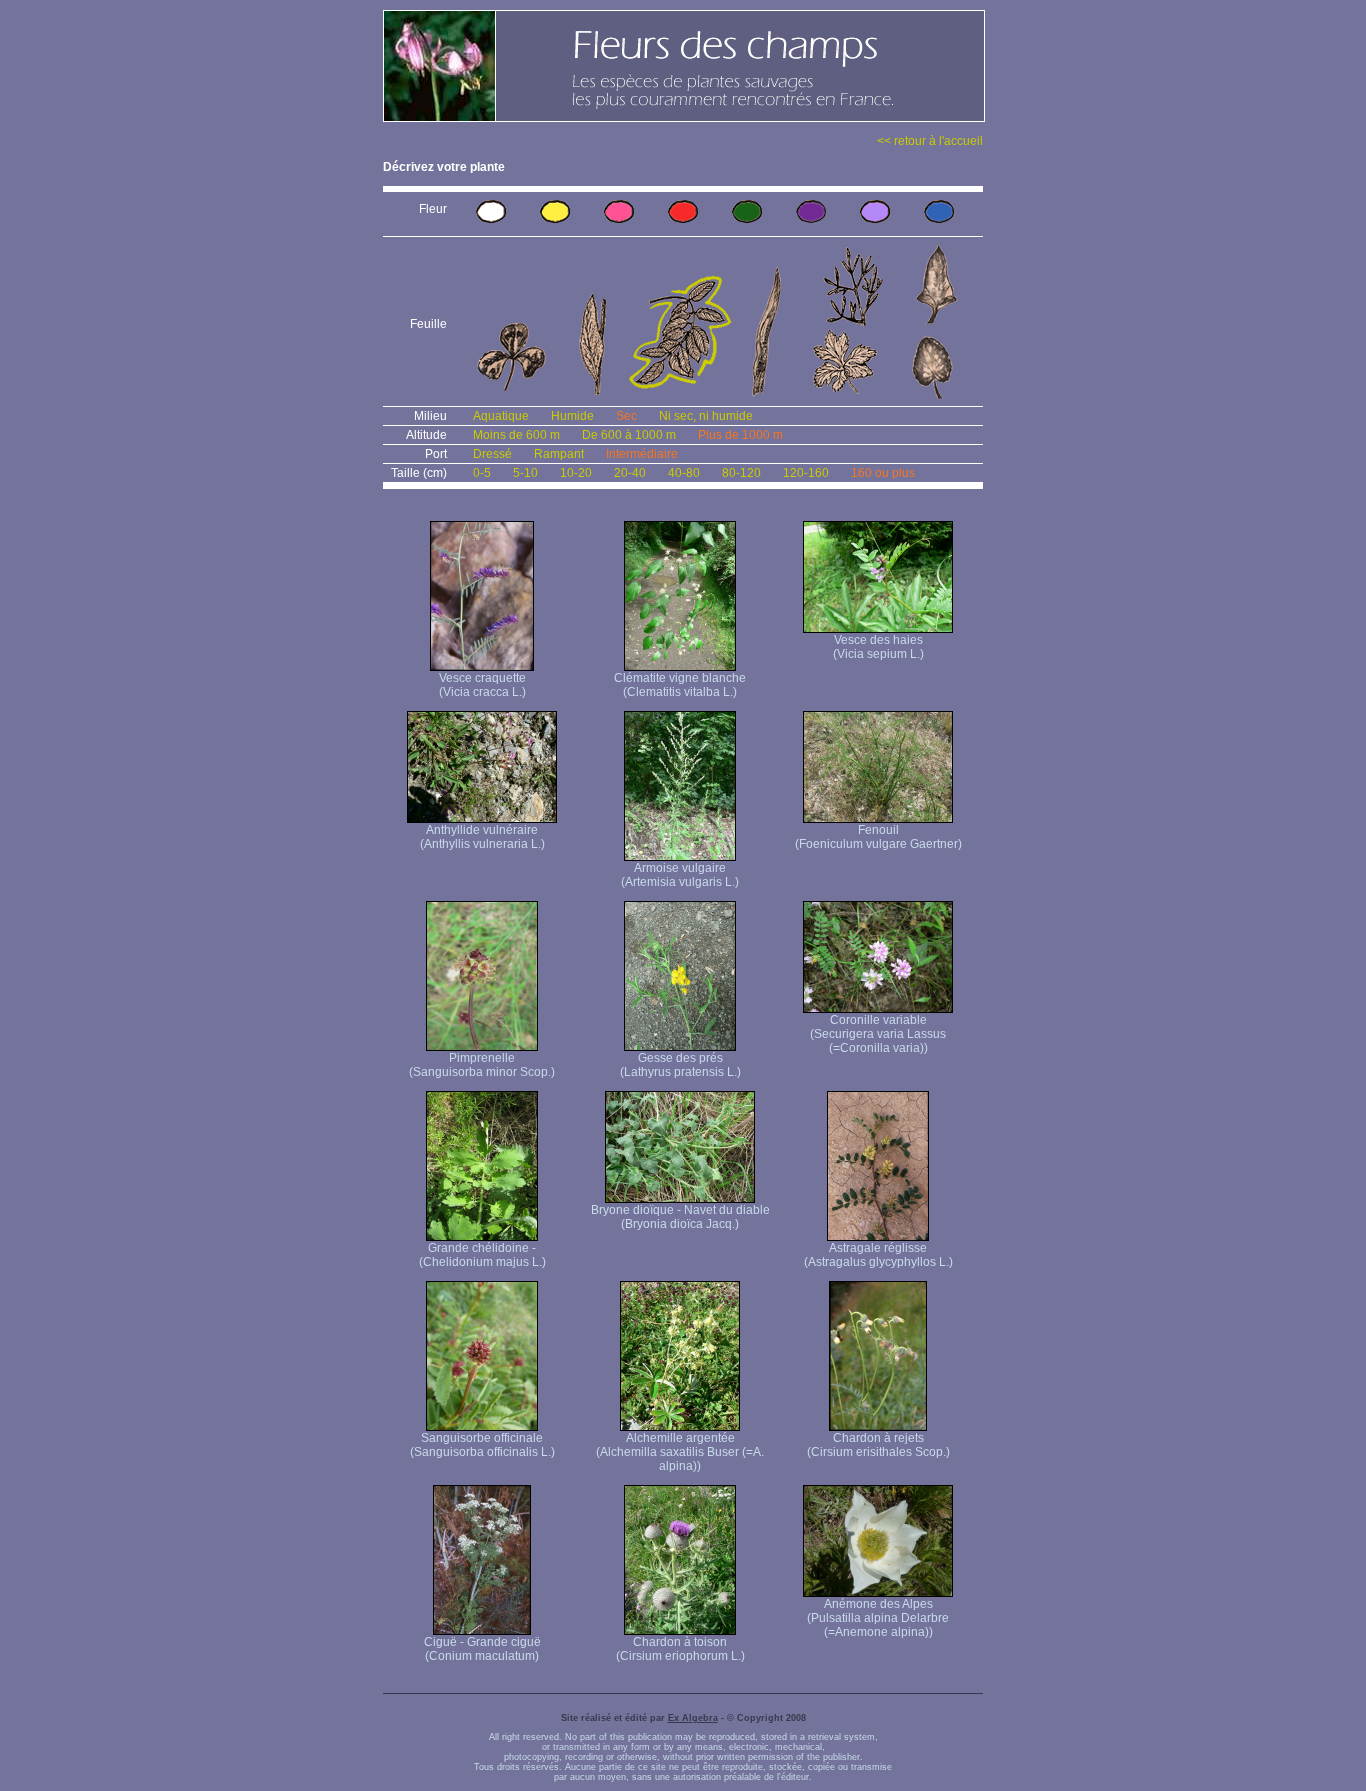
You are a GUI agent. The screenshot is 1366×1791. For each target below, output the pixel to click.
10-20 (576, 473)
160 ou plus (883, 473)
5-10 (525, 473)
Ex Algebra (693, 1718)
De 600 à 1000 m (629, 435)
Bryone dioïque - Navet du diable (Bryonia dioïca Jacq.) (680, 1217)
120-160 (806, 473)
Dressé (492, 454)
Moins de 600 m (516, 435)
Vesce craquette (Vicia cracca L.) (482, 685)
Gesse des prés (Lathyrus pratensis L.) (680, 1065)
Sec (626, 416)
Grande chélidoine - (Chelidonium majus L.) (482, 1255)
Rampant (559, 454)
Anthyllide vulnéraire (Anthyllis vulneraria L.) (482, 837)
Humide (572, 416)
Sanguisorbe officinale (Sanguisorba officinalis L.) (482, 1445)
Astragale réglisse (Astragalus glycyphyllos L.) (878, 1255)
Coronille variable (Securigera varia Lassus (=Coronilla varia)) (878, 1034)
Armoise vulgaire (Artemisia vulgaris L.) (680, 875)
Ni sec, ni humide (706, 416)
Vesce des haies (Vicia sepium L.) (878, 647)
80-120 (741, 473)
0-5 (482, 473)
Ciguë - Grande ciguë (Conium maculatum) (482, 1649)
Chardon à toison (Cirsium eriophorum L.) (680, 1649)
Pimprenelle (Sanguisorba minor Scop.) (482, 1065)
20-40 (630, 473)
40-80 (684, 473)
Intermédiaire (642, 454)
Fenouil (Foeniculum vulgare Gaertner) (878, 837)
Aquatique (501, 416)
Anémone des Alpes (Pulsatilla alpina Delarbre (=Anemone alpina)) (878, 1618)
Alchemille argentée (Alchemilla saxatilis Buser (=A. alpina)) (680, 1452)
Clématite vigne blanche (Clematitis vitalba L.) (680, 685)
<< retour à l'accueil (930, 141)
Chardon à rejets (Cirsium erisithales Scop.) (878, 1445)
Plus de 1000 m (740, 435)
